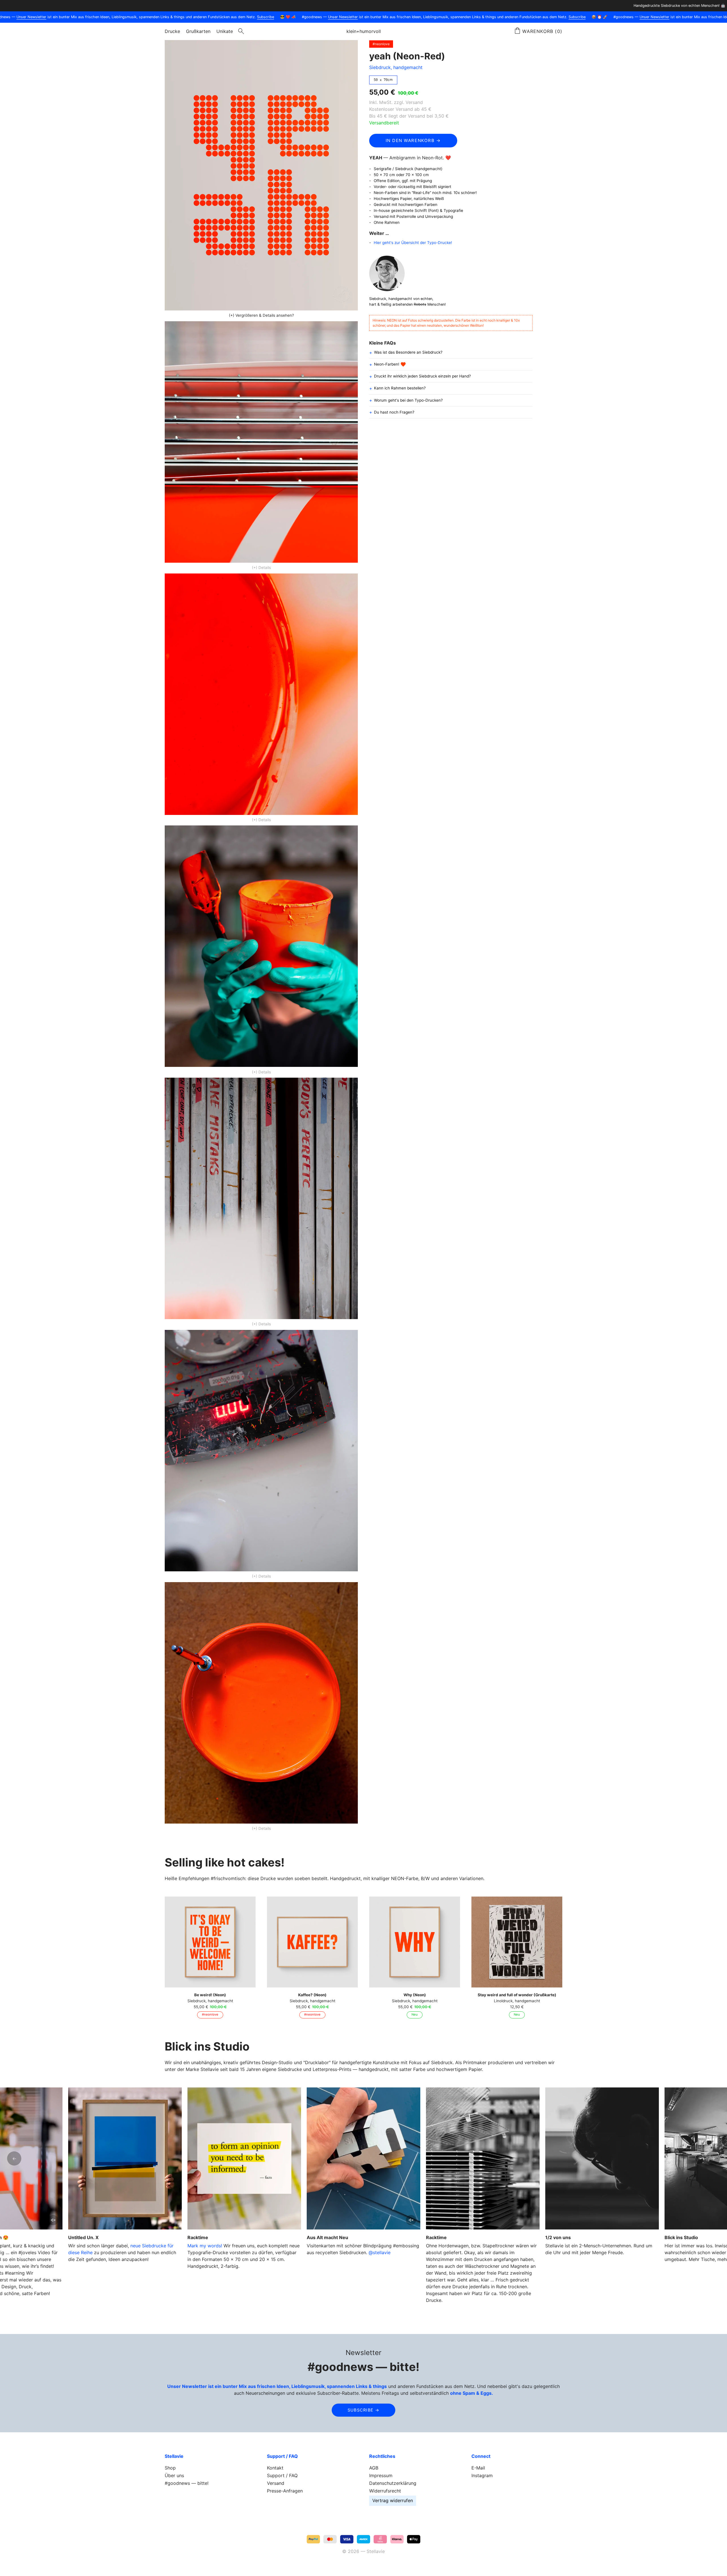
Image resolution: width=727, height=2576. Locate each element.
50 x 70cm (383, 80)
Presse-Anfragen (285, 2491)
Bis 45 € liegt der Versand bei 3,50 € (409, 116)
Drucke (172, 31)
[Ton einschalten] (411, 2220)
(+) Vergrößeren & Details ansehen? (261, 315)
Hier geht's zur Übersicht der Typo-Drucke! (413, 243)
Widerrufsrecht (385, 2491)
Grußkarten (198, 31)
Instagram (482, 2475)
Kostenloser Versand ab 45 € (400, 109)
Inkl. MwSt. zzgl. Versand (396, 102)
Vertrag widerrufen (393, 2500)
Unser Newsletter (28, 17)
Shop (170, 2468)
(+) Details (261, 568)
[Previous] (14, 2158)
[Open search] (241, 31)
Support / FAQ (282, 2475)
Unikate (225, 31)
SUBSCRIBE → (364, 2410)
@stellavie (380, 2252)
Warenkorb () (542, 31)
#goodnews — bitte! (187, 2483)
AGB (374, 2468)
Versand (276, 2483)
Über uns (174, 2475)
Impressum (381, 2475)
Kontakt (275, 2468)
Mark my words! (205, 2246)
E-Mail (478, 2468)
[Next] (713, 2158)
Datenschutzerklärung (393, 2483)
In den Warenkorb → (413, 140)
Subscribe (262, 17)
